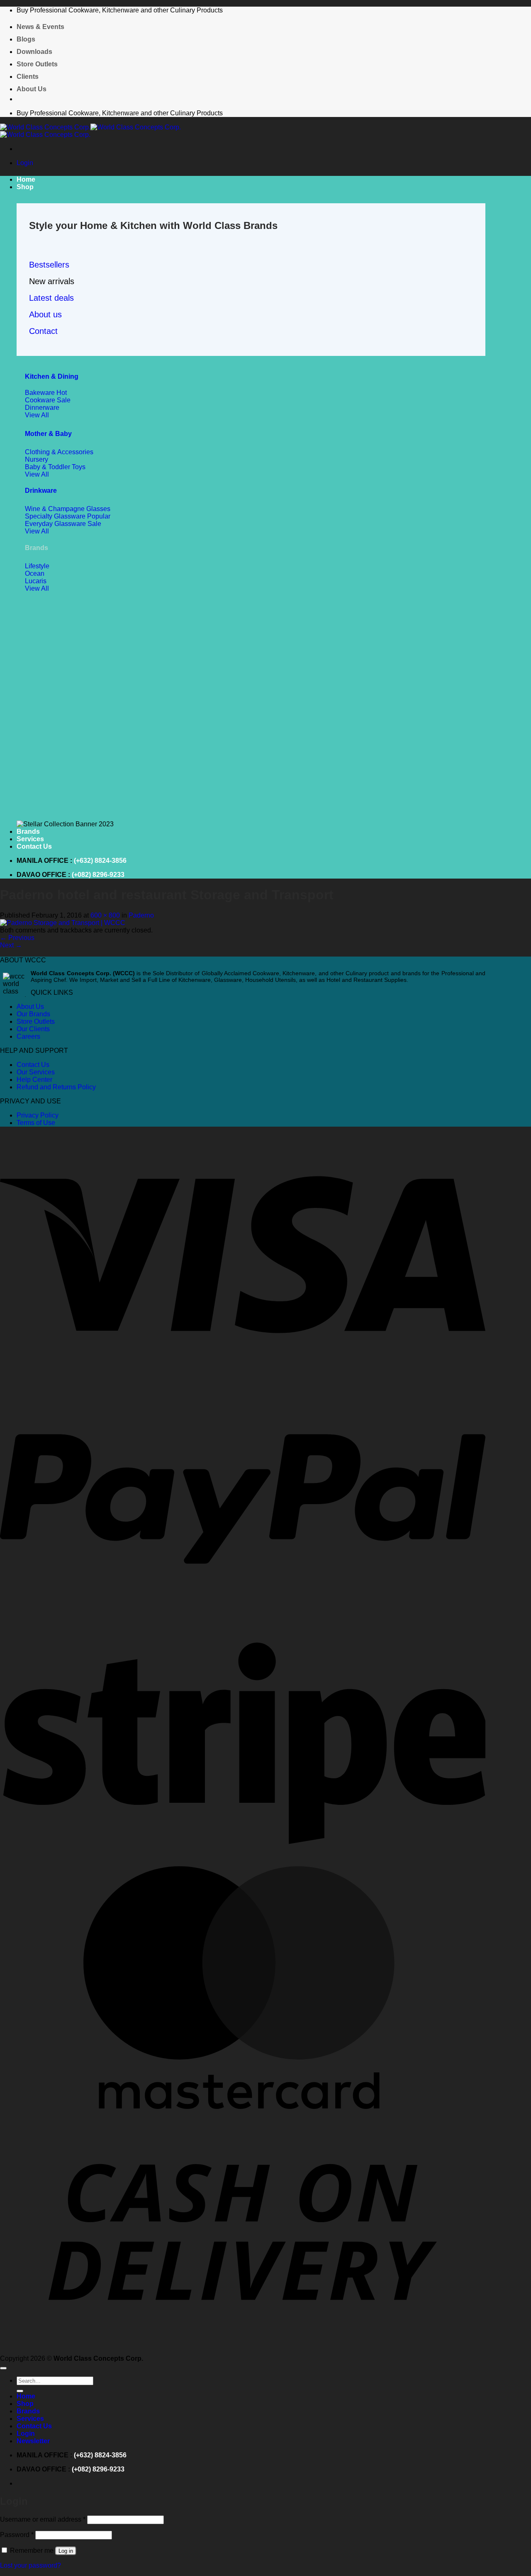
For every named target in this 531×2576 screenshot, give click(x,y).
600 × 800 (105, 915)
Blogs (26, 39)
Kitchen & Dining (52, 376)
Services (30, 839)
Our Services (36, 1072)
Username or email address (43, 2519)
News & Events (40, 27)
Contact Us (34, 846)
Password (17, 2535)
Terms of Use (36, 1123)
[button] (25, 163)
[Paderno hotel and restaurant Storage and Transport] (63, 923)
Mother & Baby (48, 434)
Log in (66, 2551)
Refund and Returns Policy (56, 1087)
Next (11, 945)
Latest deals (51, 298)
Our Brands (33, 1014)
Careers (28, 1036)
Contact (43, 331)
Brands (28, 831)
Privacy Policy (38, 1115)
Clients (28, 77)
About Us (32, 89)
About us (45, 314)
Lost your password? (30, 2565)
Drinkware (41, 491)
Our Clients (33, 1029)
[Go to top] (3, 2368)
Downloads (34, 52)
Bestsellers (49, 265)
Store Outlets (37, 64)
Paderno (141, 915)
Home (26, 179)
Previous (17, 938)
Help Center (34, 1080)
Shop (25, 187)
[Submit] (20, 2391)
